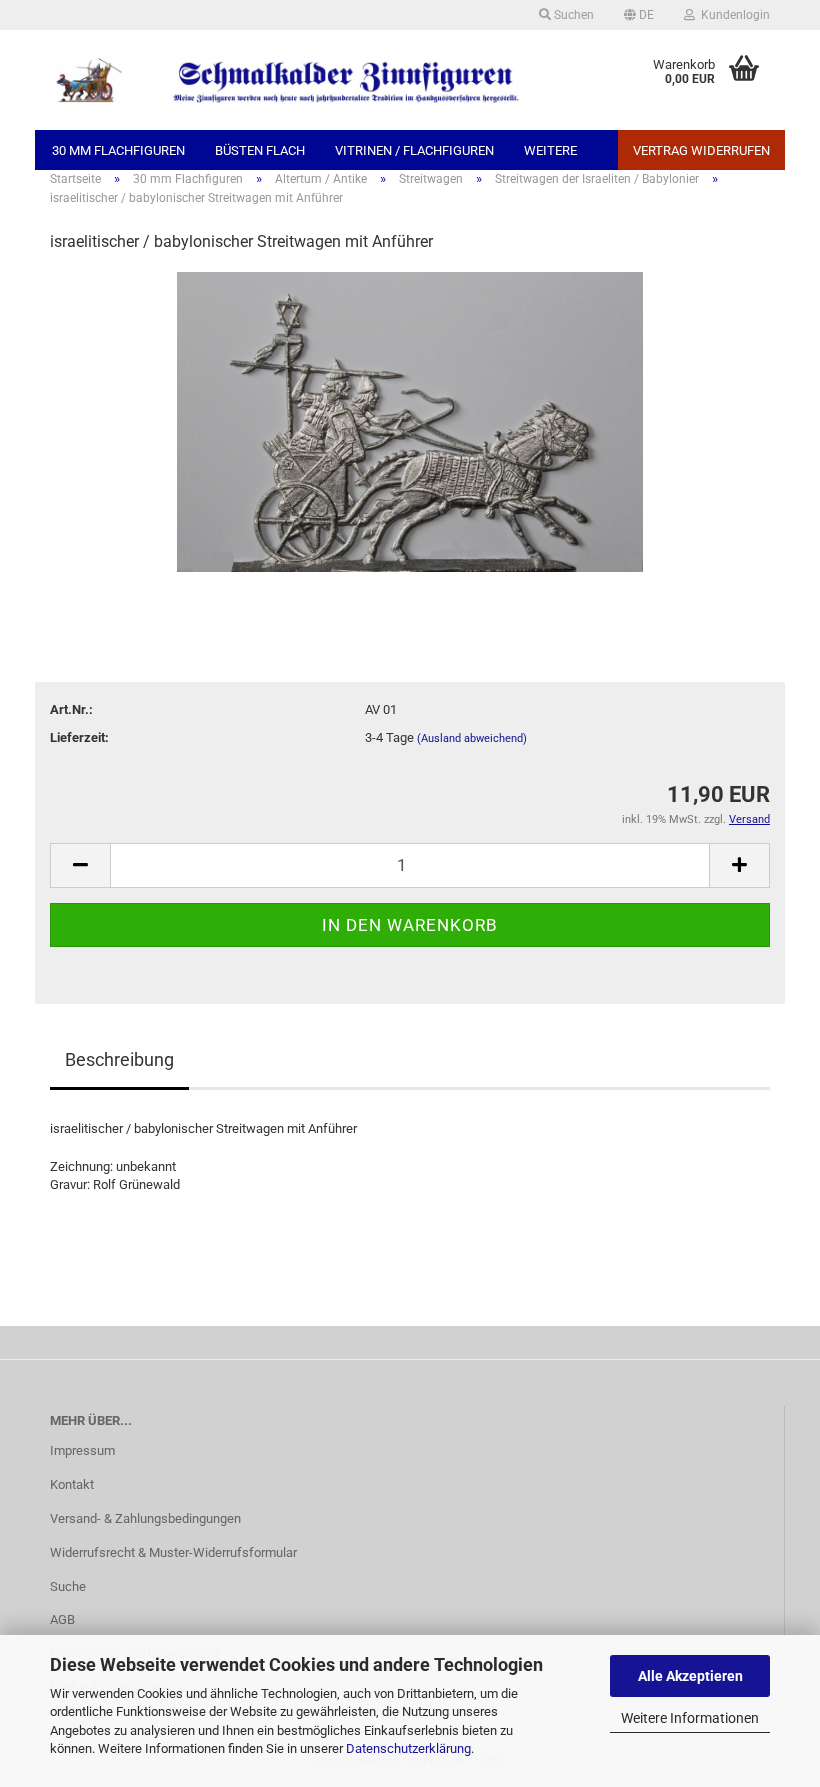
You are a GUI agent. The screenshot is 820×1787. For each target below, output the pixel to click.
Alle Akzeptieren (690, 1676)
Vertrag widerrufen (701, 150)
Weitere (550, 150)
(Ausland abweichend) (472, 738)
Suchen (572, 15)
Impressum (82, 1450)
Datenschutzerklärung (408, 1748)
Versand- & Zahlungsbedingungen (145, 1518)
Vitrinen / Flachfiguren (414, 150)
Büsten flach (260, 150)
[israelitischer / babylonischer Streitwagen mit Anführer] (410, 420)
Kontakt (72, 1484)
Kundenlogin (732, 15)
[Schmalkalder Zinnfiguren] (285, 80)
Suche (68, 1586)
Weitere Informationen (690, 1718)
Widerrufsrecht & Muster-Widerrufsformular (173, 1552)
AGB (62, 1619)
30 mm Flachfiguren (118, 150)
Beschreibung (119, 1059)
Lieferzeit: (79, 737)
